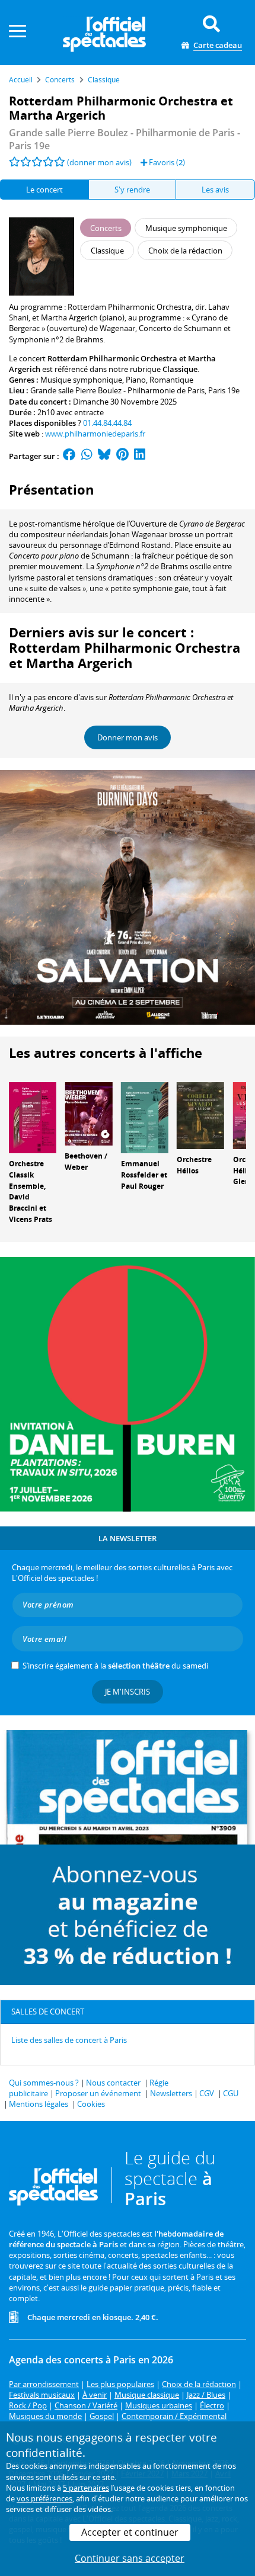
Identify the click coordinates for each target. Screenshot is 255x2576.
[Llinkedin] (140, 456)
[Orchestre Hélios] (200, 1115)
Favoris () (166, 162)
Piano (136, 380)
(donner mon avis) (99, 162)
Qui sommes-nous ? (44, 2083)
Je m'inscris (128, 1692)
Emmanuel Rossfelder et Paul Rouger (144, 1175)
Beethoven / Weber (86, 1162)
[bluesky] (104, 456)
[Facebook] (69, 456)
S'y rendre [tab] (132, 190)
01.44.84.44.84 (107, 423)
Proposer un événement (98, 2093)
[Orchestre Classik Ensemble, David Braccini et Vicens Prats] (33, 1117)
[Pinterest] (122, 456)
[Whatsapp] (87, 456)
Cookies (91, 2104)
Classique (180, 369)
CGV (207, 2093)
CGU (231, 2093)
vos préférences (44, 2498)
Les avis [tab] (215, 190)
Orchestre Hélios (194, 1165)
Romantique (171, 380)
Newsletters (171, 2093)
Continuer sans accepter (130, 2558)
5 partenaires (86, 2488)
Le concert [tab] (44, 190)
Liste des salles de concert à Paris (69, 2040)
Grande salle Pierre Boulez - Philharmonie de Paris (117, 390)
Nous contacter (113, 2083)
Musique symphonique (81, 380)
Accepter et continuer (130, 2532)
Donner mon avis (128, 737)
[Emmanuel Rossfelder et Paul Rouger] (145, 1117)
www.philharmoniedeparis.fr (95, 434)
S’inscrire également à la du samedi (115, 1666)
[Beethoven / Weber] (88, 1113)
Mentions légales (39, 2104)
